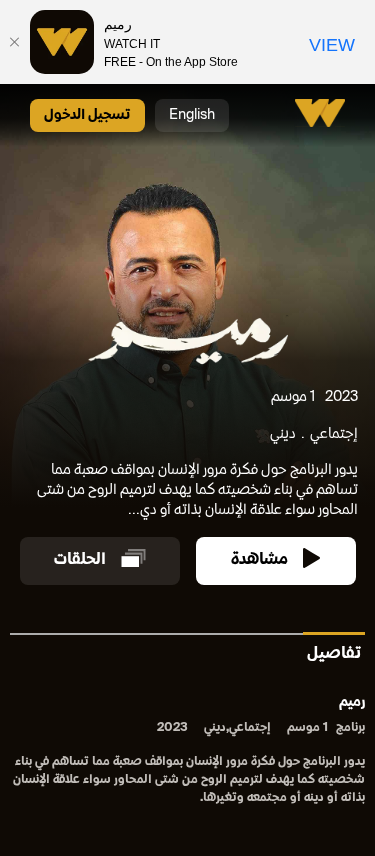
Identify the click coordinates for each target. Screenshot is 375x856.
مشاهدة (259, 560)
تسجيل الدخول (87, 115)
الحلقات (80, 560)
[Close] (15, 42)
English (192, 115)
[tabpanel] (187, 751)
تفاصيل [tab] (334, 654)
